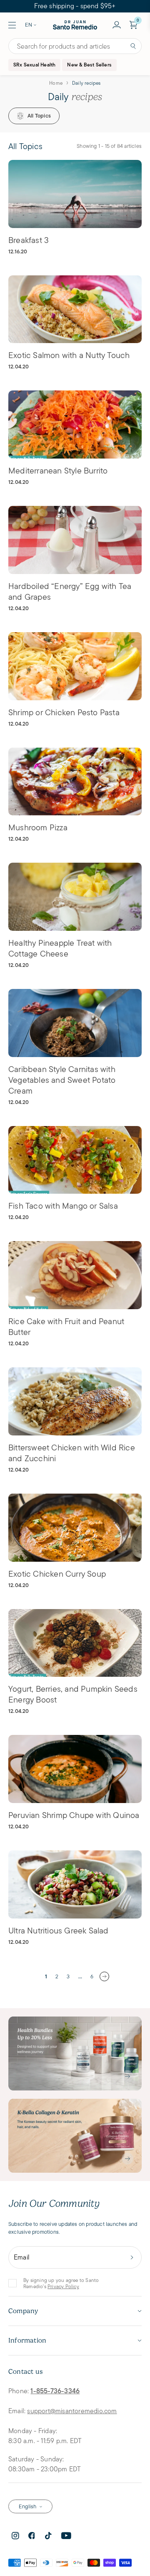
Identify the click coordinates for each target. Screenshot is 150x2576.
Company (23, 2311)
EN (29, 25)
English (27, 2506)
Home (56, 83)
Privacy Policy (63, 2286)
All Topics (39, 116)
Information (27, 2340)
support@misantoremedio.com (72, 2411)
